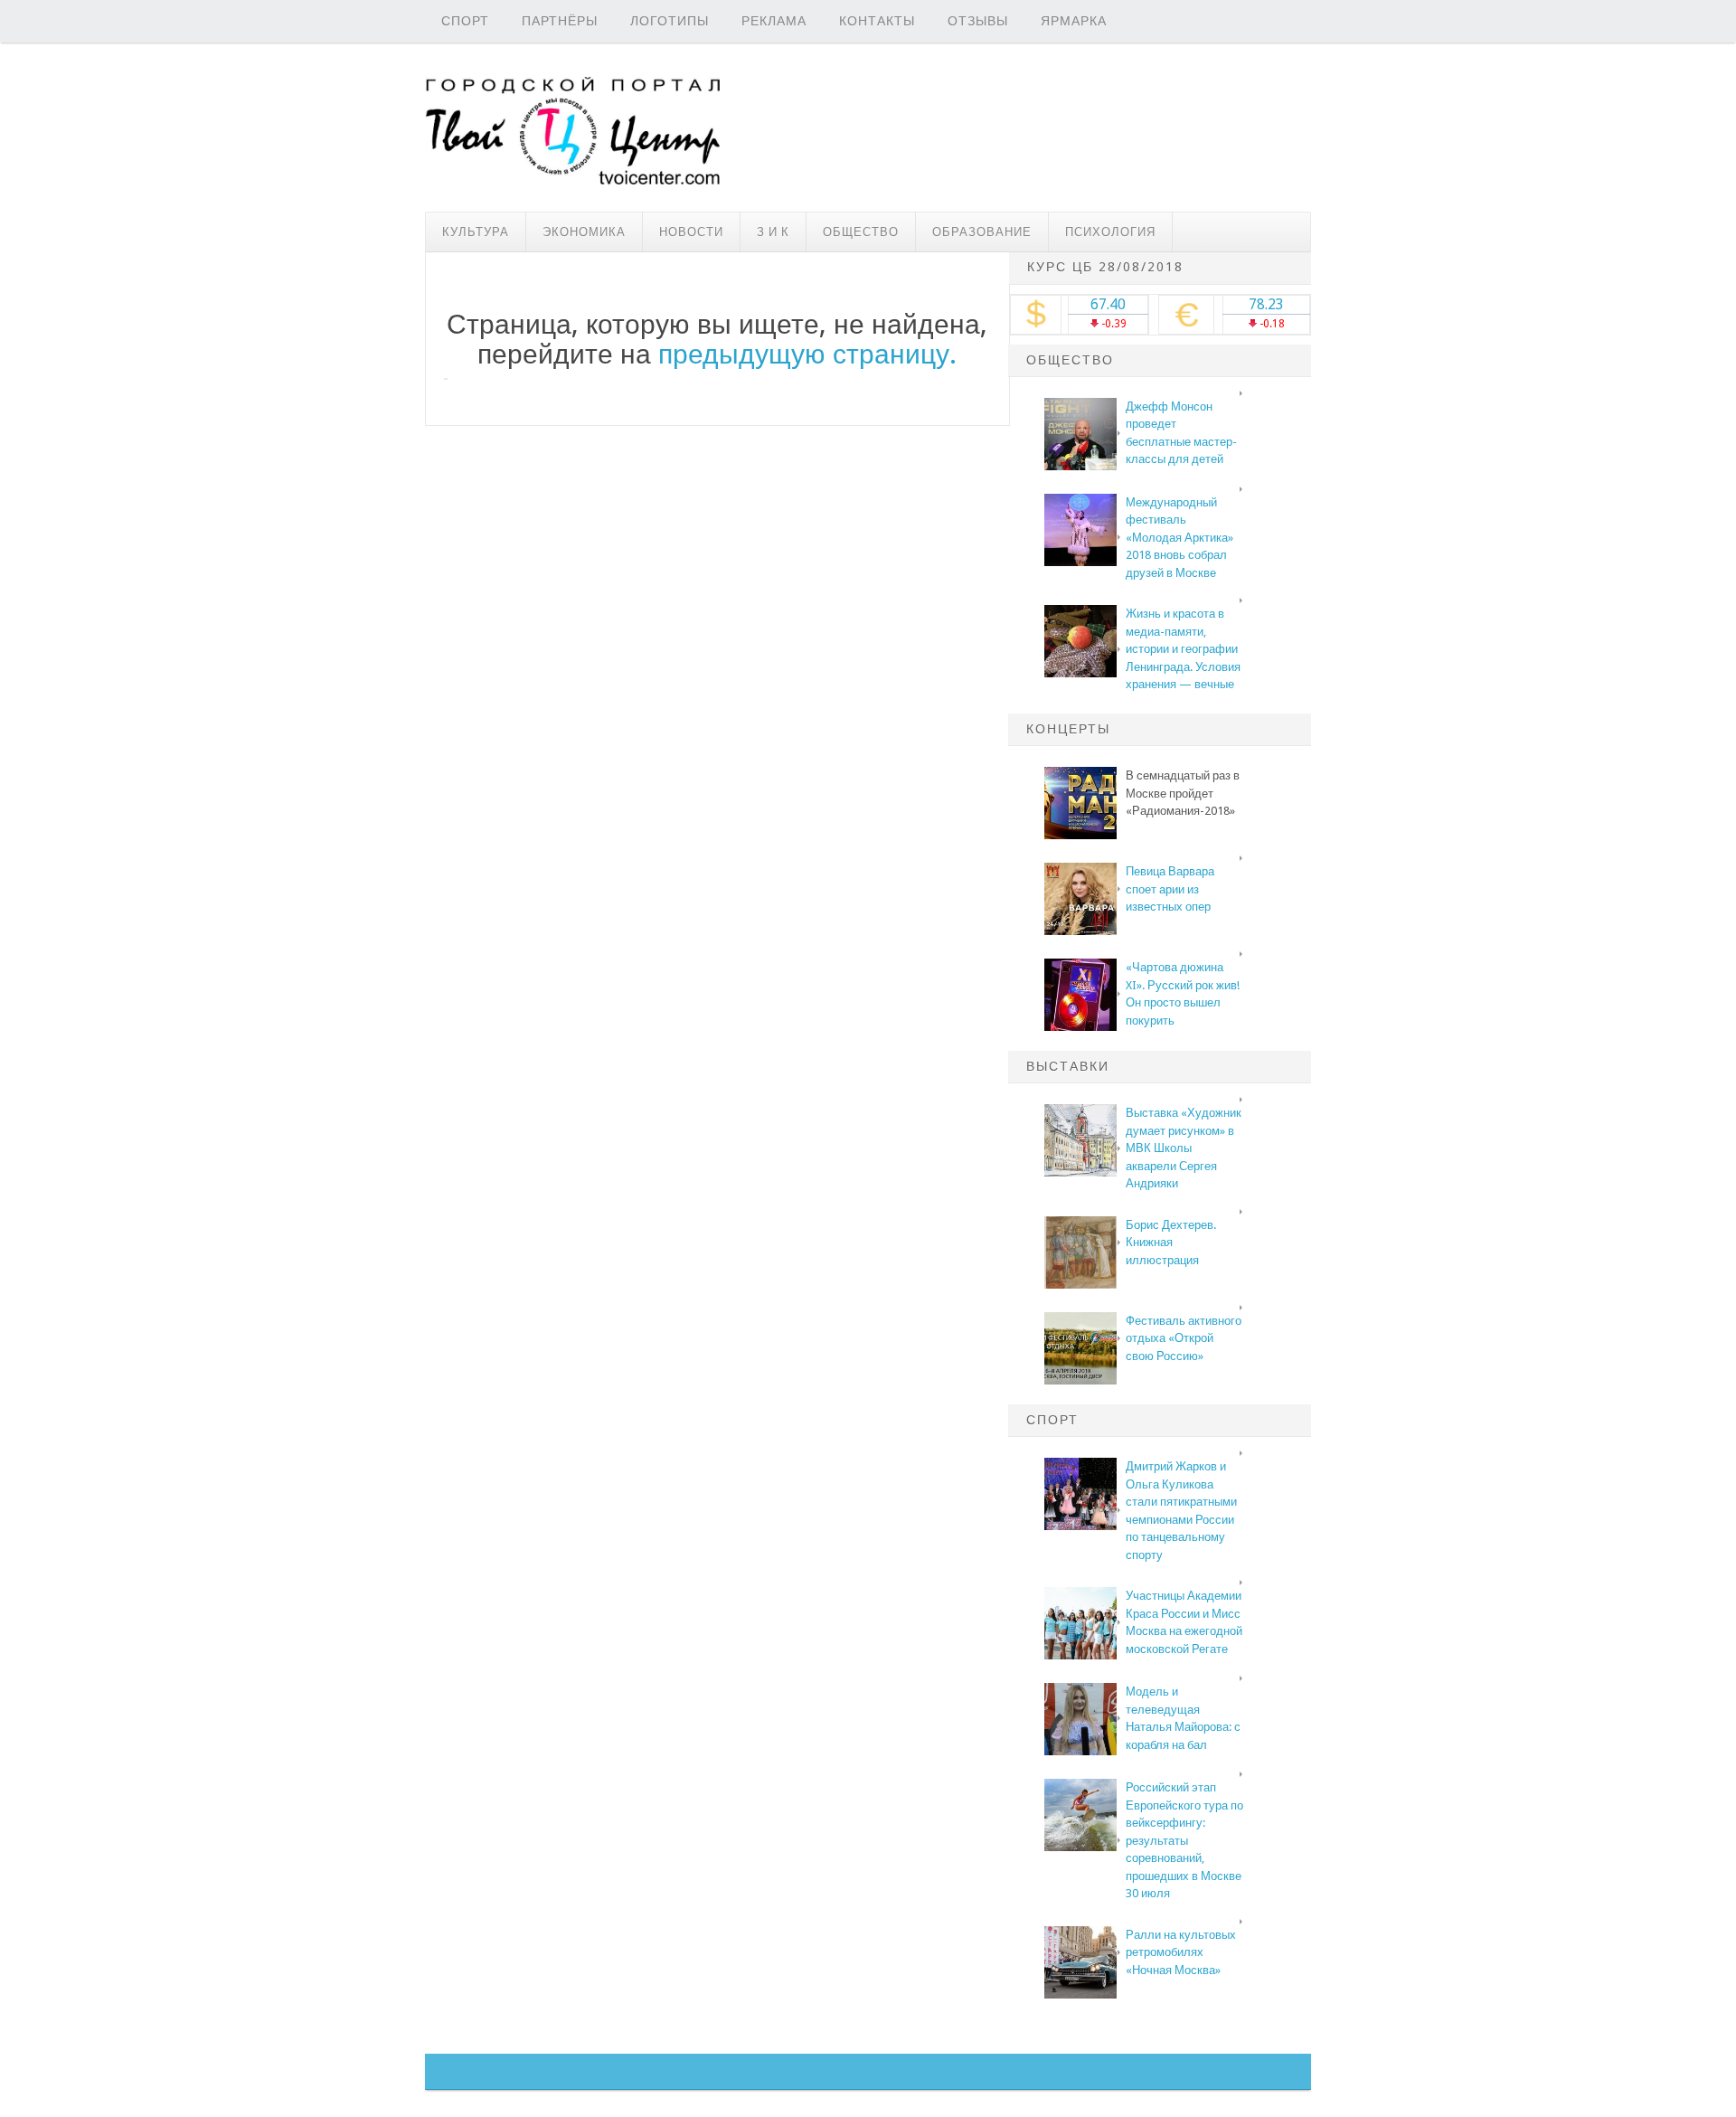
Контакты (877, 21)
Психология (1110, 232)
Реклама (774, 21)
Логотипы (670, 21)
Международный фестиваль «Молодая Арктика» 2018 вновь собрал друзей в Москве (1179, 538)
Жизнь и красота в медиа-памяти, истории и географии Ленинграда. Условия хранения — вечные (1183, 649)
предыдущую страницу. (807, 354)
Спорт (465, 21)
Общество (861, 232)
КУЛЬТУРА (476, 232)
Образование (982, 232)
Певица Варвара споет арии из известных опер (1170, 889)
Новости (691, 232)
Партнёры (560, 21)
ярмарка (1074, 21)
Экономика (584, 232)
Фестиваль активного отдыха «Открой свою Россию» (1184, 1338)
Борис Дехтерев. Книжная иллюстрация (1171, 1243)
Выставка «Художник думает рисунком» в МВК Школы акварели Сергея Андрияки (1184, 1148)
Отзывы (978, 21)
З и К (773, 232)
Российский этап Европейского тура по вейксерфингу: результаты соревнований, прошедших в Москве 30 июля (1184, 1840)
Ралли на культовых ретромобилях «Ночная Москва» (1181, 1952)
